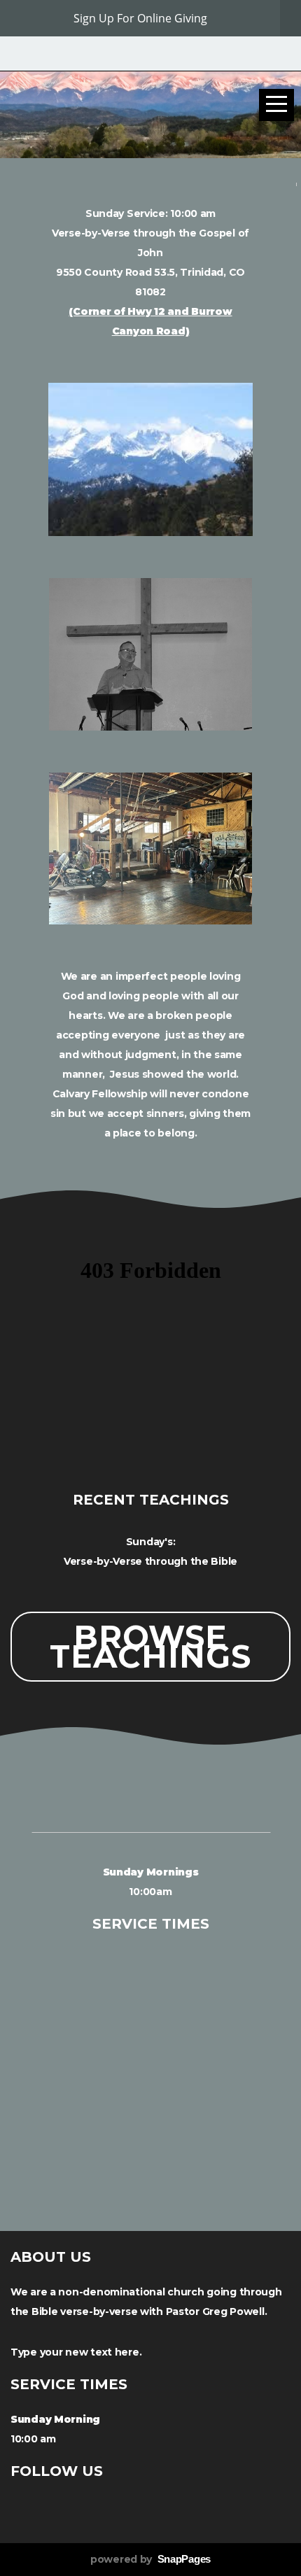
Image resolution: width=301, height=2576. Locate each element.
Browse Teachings (150, 1646)
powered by (150, 2559)
